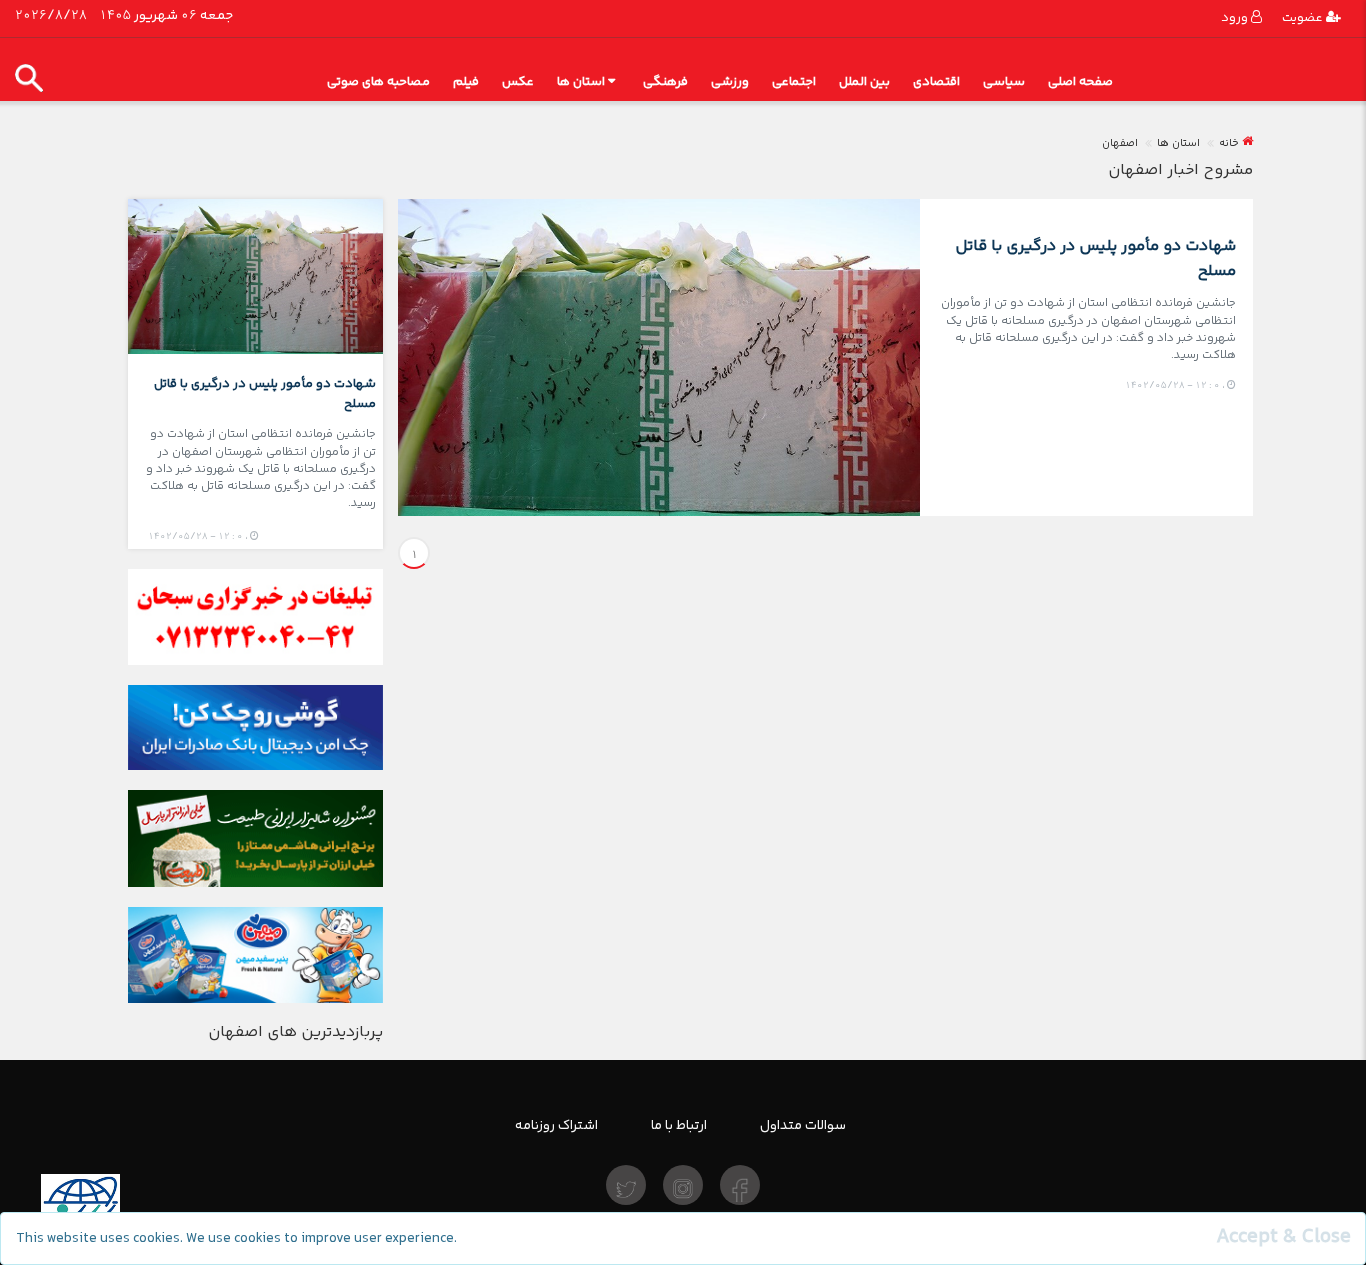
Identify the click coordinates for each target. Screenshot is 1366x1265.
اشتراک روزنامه (556, 1125)
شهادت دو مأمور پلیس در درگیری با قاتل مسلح (1095, 258)
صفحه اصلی (1080, 81)
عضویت (1304, 17)
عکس (518, 81)
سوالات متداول (803, 1125)
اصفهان (1120, 143)
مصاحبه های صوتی (378, 81)
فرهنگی (665, 81)
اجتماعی (794, 81)
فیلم (466, 81)
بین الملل (864, 81)
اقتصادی (936, 81)
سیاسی (1004, 81)
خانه (1229, 143)
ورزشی (730, 81)
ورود (1236, 17)
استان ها (581, 81)
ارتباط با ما (679, 1125)
